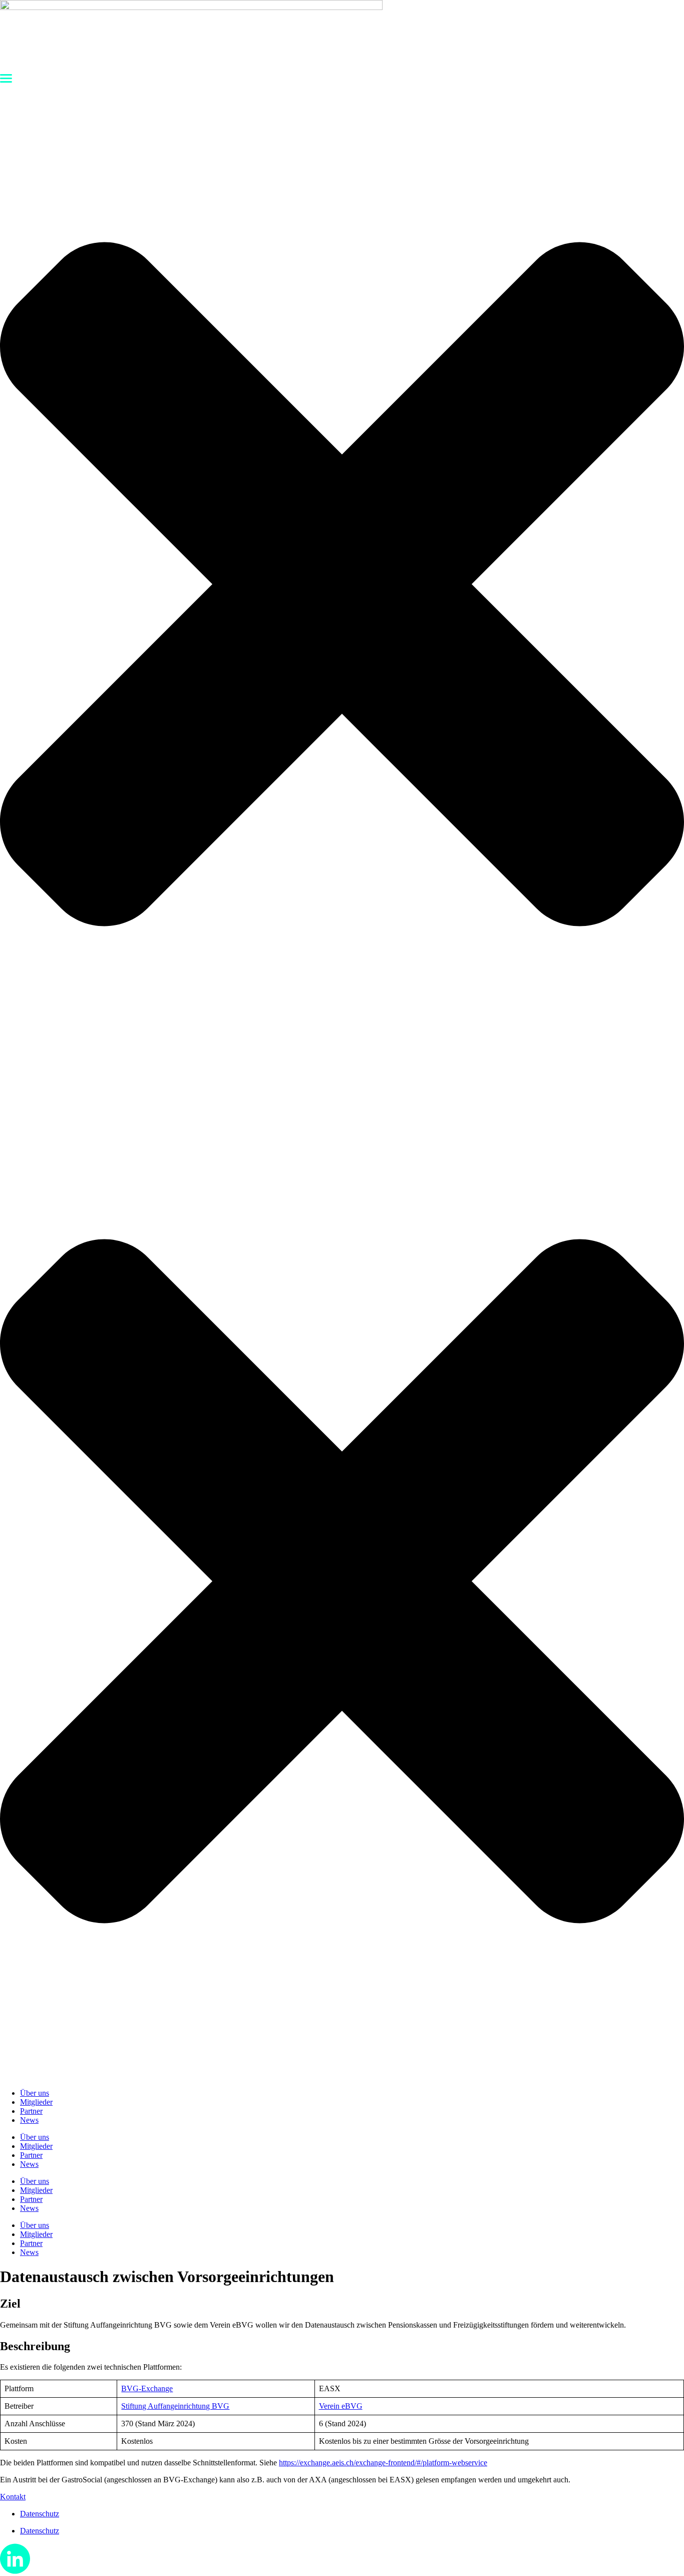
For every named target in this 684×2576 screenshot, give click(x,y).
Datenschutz (40, 2514)
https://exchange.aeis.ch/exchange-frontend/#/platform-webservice (383, 2463)
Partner (31, 2111)
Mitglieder (36, 2102)
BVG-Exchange (147, 2388)
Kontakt (13, 2497)
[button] (342, 578)
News (29, 2120)
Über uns (35, 2093)
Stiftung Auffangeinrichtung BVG (175, 2406)
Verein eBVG (341, 2406)
